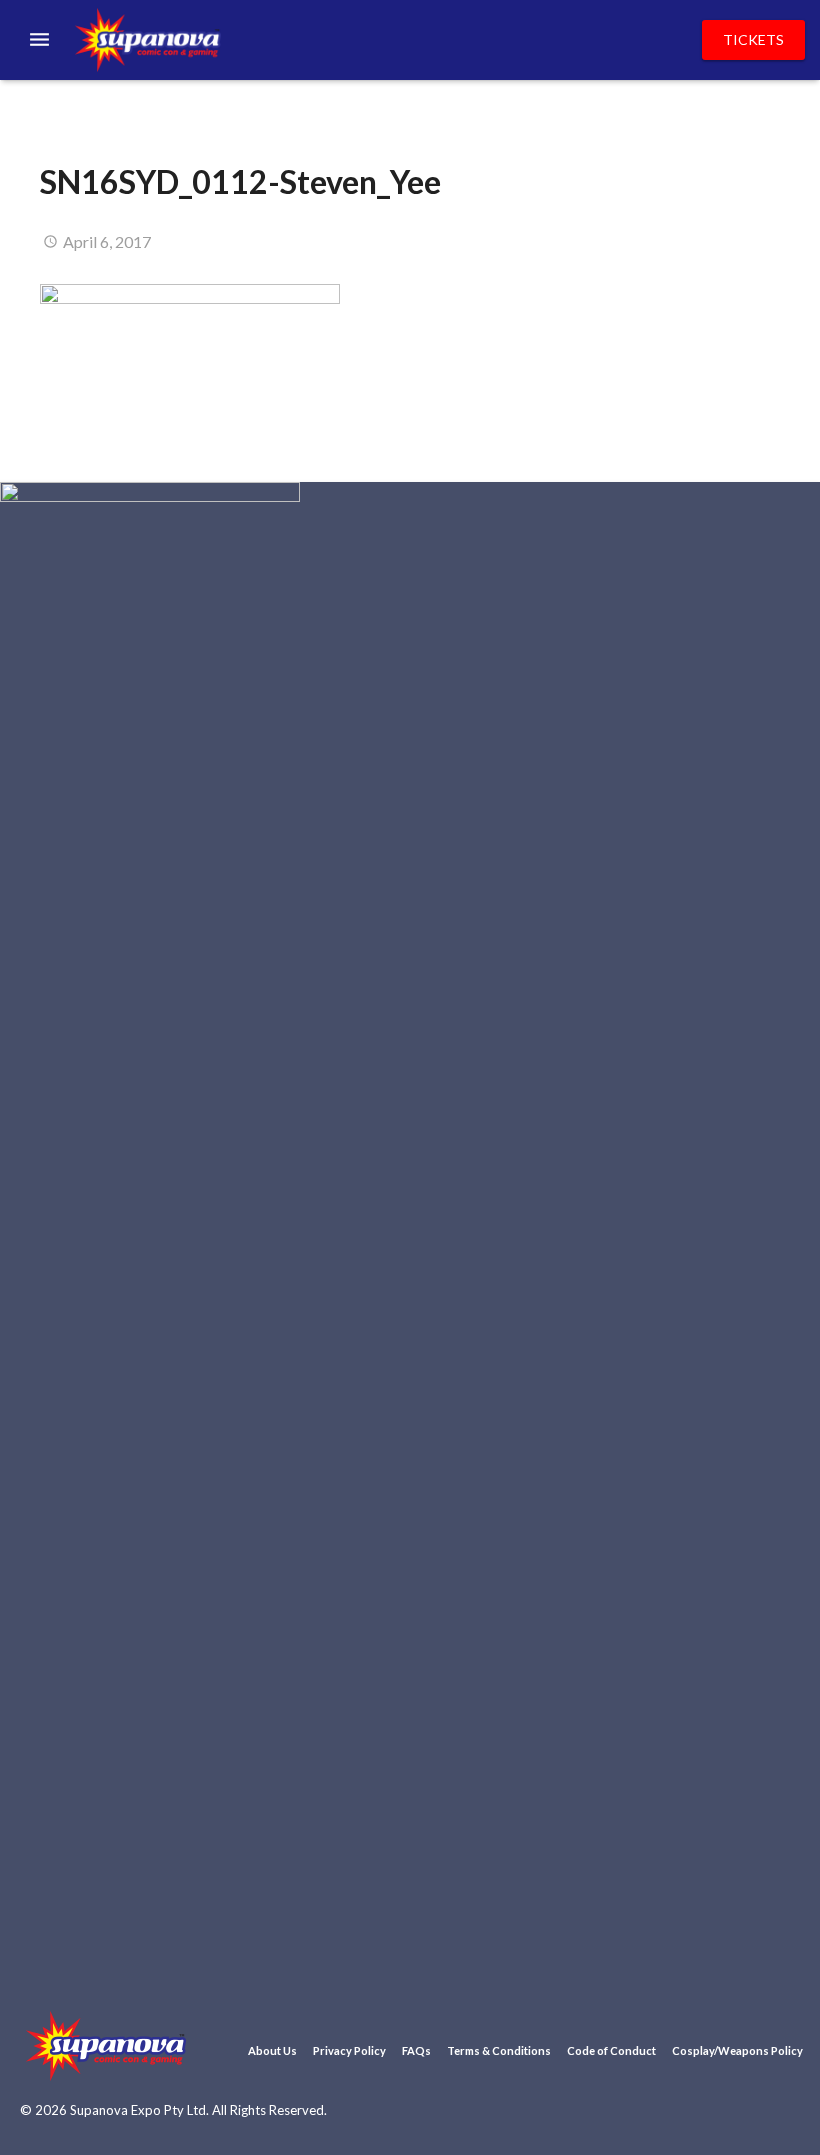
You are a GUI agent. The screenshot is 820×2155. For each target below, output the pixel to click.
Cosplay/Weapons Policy (737, 2050)
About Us (272, 2050)
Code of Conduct (611, 2050)
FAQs (416, 2050)
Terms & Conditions (499, 2050)
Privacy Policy (349, 2050)
